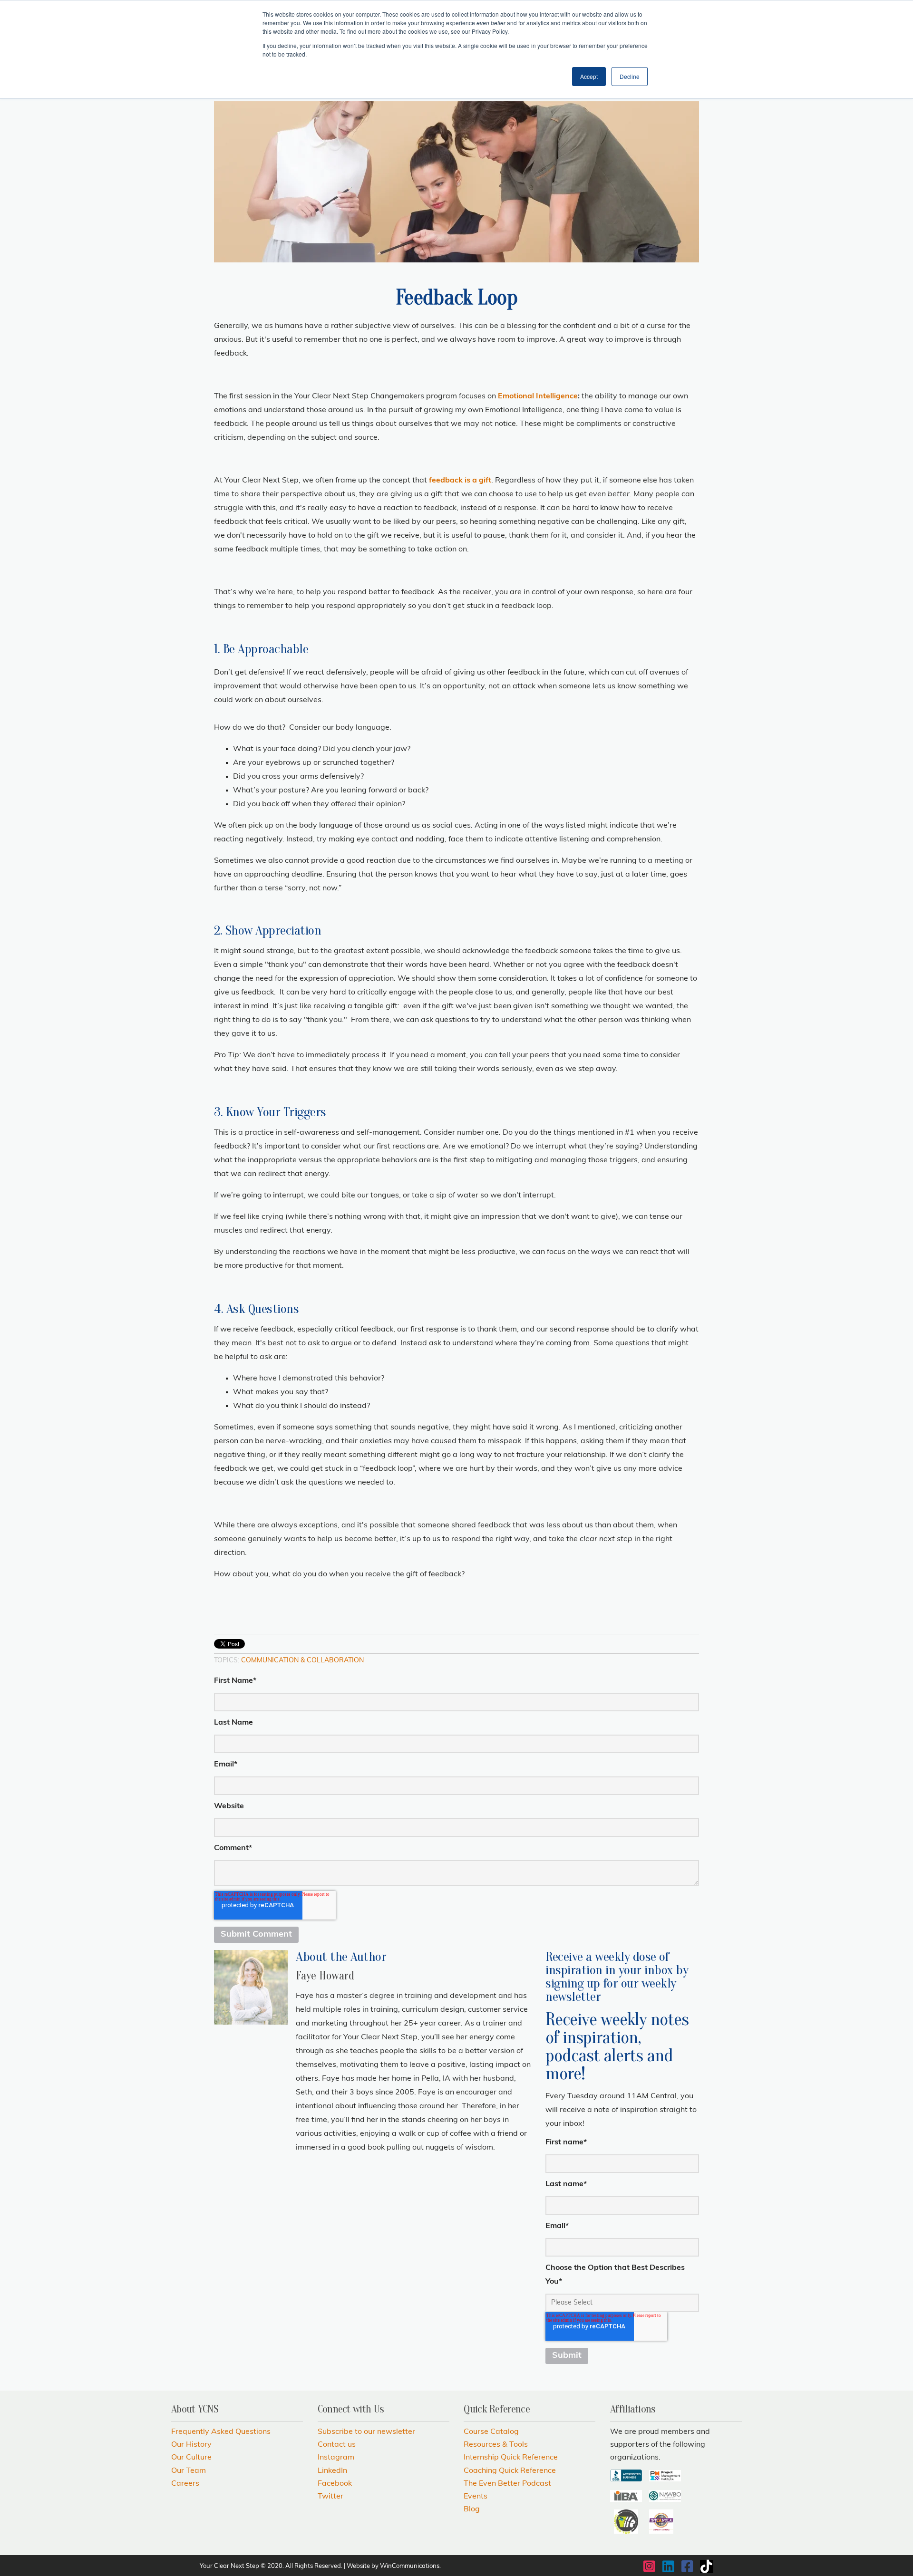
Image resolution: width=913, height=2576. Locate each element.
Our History (191, 2445)
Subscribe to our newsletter (366, 2432)
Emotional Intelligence (538, 396)
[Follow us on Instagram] (650, 2566)
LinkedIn (332, 2471)
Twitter (330, 2497)
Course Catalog (491, 2432)
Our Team (189, 2471)
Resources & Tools (496, 2445)
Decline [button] (630, 76)
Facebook (335, 2484)
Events (476, 2497)
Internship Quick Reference (511, 2458)
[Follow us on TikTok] (707, 2566)
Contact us (337, 2445)
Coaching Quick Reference (510, 2471)
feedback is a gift (460, 481)
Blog (472, 2509)
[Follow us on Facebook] (688, 2566)
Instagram (336, 2458)
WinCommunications (410, 2566)
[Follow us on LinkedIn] (669, 2566)
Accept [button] (589, 76)
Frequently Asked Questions (221, 2432)
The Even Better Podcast (507, 2484)
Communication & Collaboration (302, 1661)
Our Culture (191, 2458)
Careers (185, 2484)
